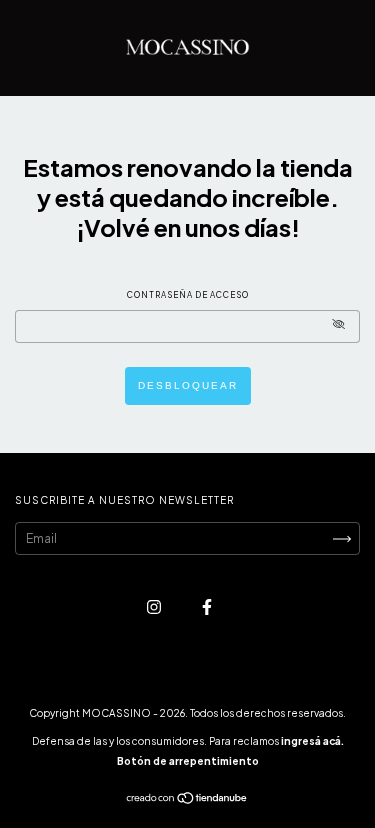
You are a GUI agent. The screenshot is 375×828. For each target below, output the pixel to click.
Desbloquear (188, 385)
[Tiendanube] (187, 800)
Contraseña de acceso (188, 295)
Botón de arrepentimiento (188, 761)
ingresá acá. (312, 741)
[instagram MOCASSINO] (155, 606)
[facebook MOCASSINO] (207, 606)
